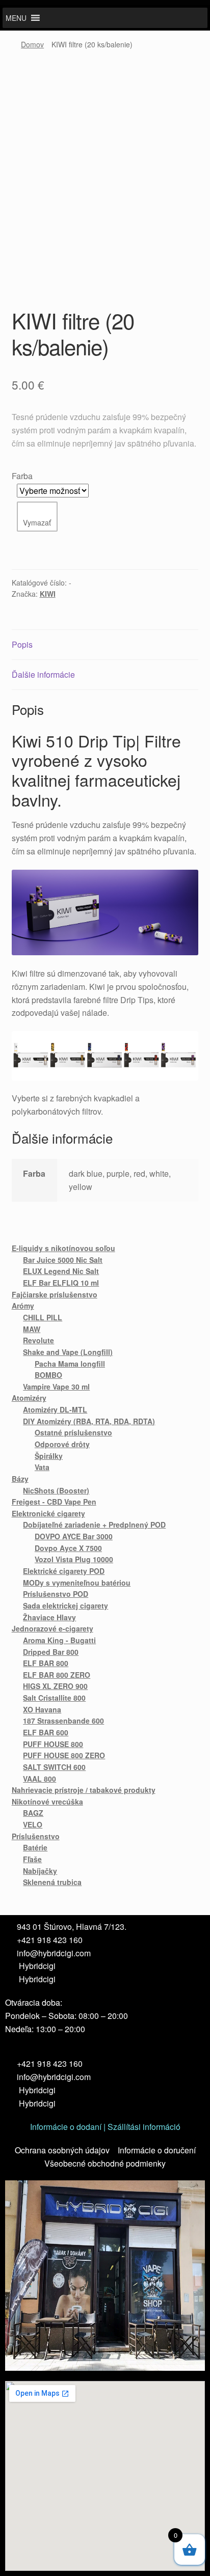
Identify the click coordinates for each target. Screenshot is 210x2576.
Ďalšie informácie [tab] (43, 674)
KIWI (48, 594)
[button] (16, 18)
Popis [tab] (22, 644)
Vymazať (37, 522)
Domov (32, 44)
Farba (22, 476)
